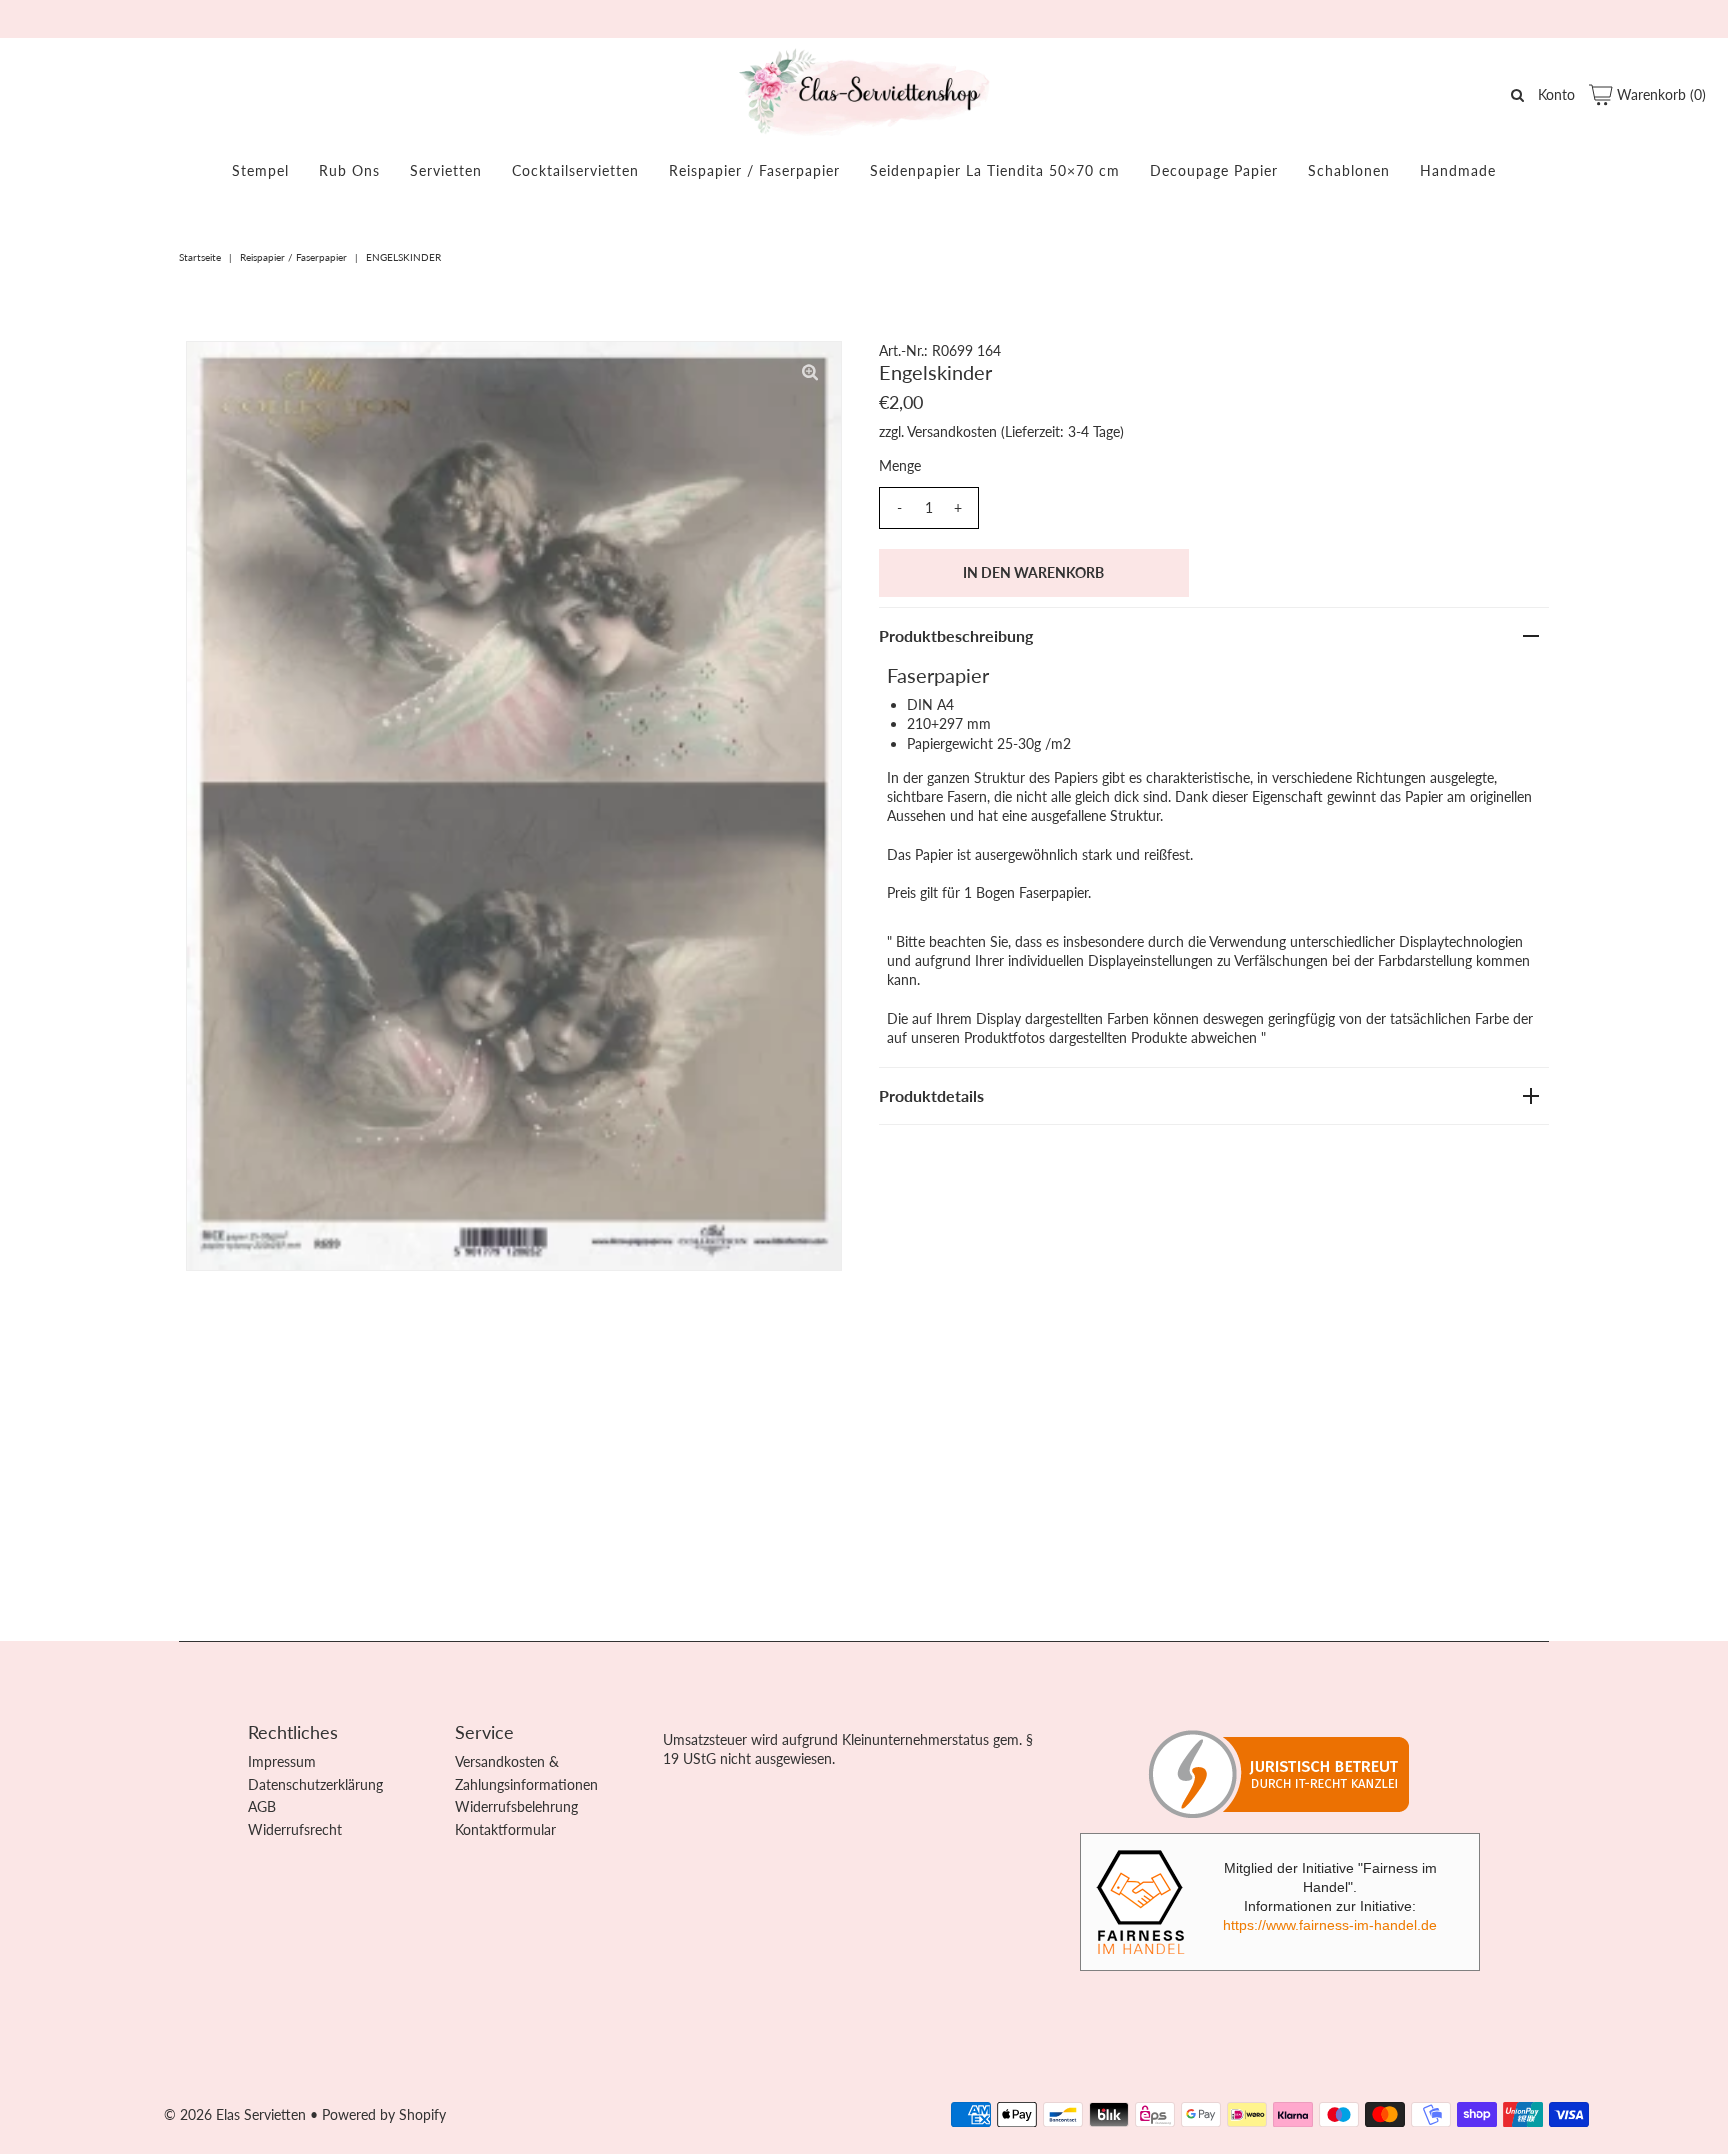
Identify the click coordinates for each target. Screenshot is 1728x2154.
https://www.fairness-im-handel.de (1330, 1925)
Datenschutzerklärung (315, 1784)
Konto (1556, 94)
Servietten (446, 170)
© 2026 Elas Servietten (235, 2114)
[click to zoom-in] (810, 373)
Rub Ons (349, 170)
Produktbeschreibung (956, 635)
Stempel (260, 170)
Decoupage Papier (1214, 170)
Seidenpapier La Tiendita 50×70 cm (995, 170)
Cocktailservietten (575, 170)
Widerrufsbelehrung (516, 1806)
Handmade (1458, 170)
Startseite (200, 257)
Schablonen (1349, 170)
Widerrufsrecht (295, 1829)
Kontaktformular (505, 1829)
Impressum (282, 1761)
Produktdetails (931, 1095)
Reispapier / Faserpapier (754, 170)
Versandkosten (952, 431)
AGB (262, 1806)
